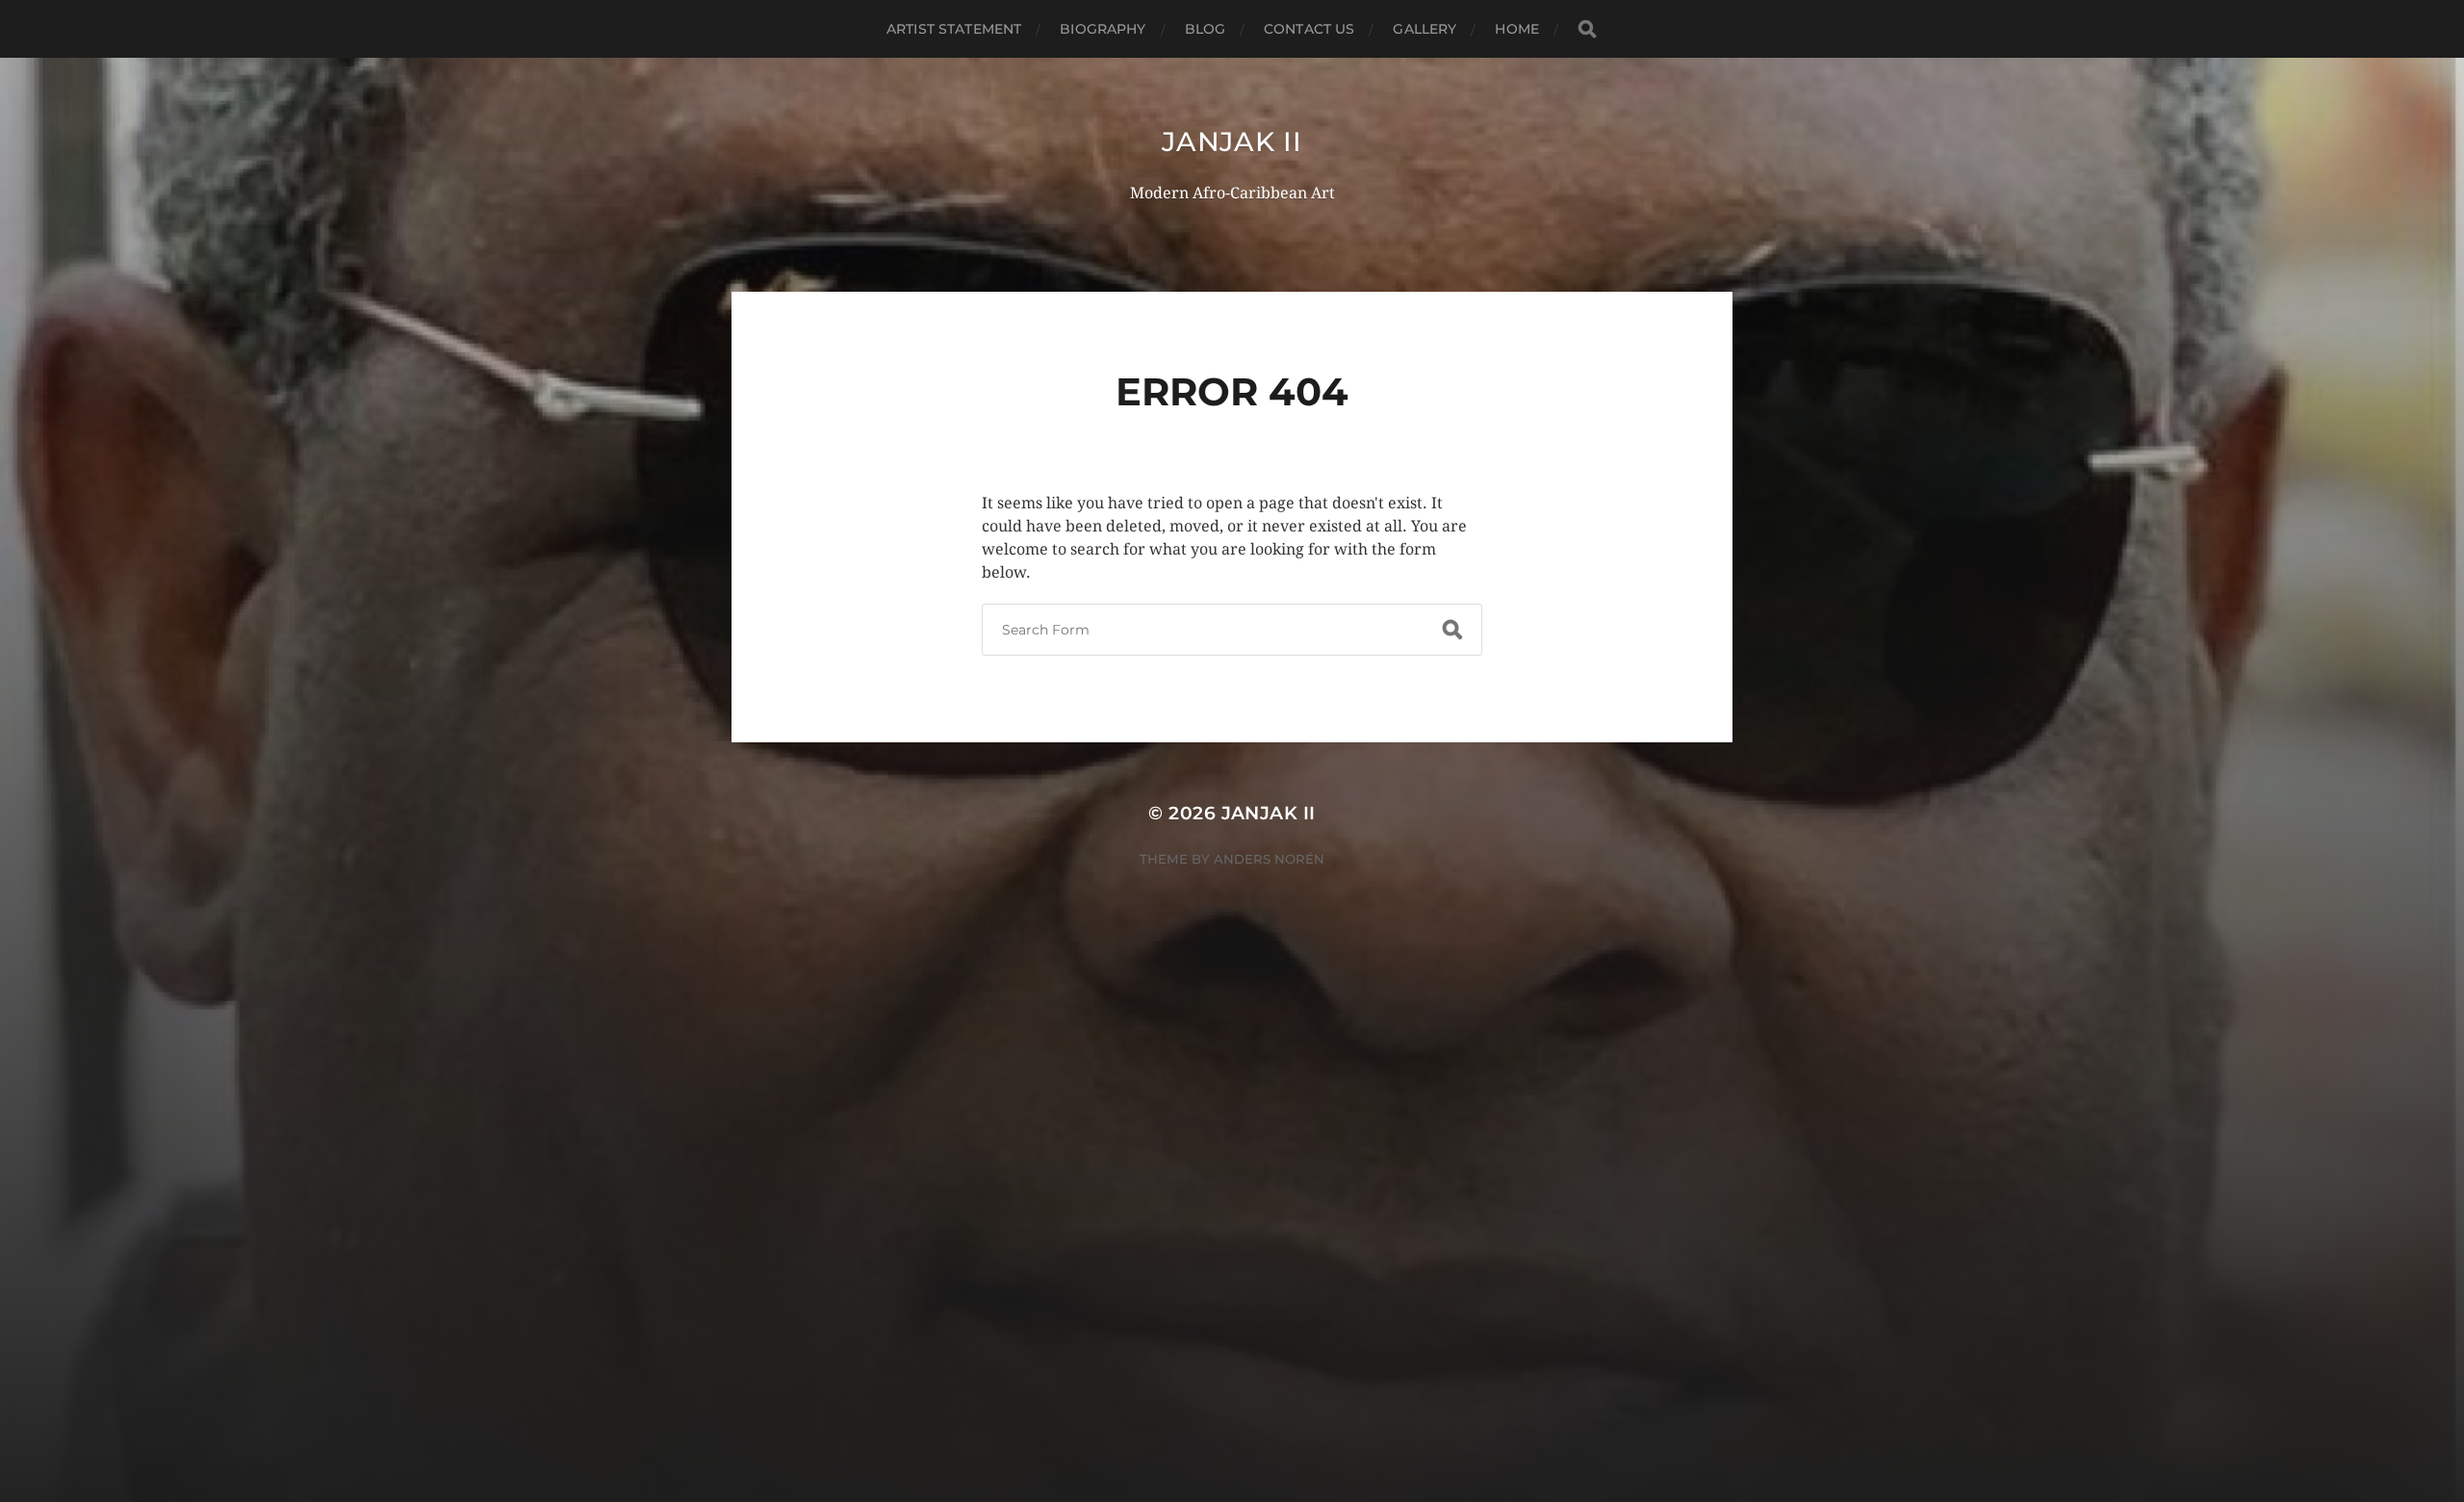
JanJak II (1232, 142)
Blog (1206, 29)
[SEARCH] (1587, 29)
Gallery (1424, 29)
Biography (1103, 29)
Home (1517, 29)
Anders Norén (1269, 859)
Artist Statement (954, 29)
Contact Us (1309, 29)
